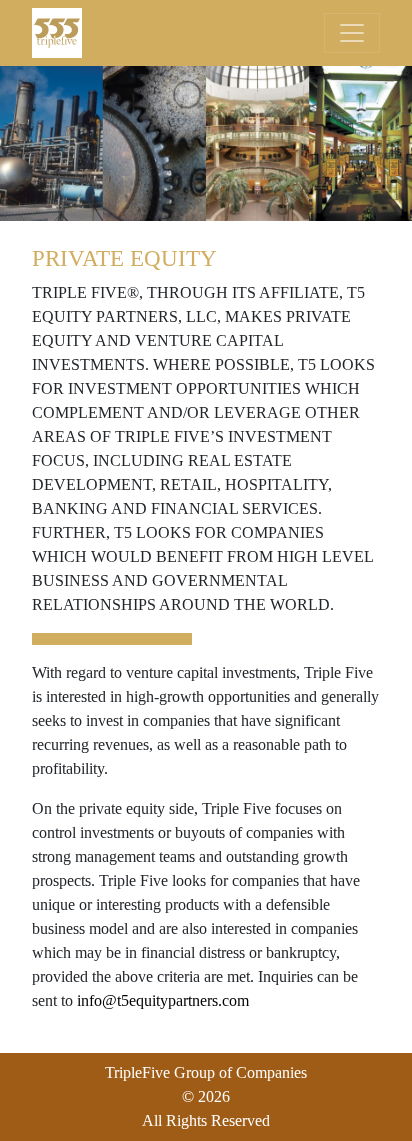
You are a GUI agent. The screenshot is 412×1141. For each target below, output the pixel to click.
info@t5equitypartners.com (163, 1000)
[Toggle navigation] (352, 33)
